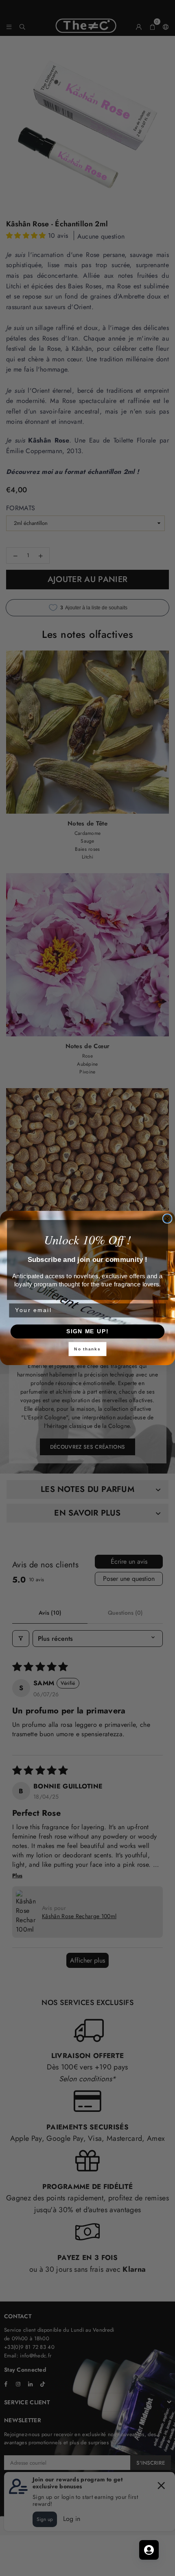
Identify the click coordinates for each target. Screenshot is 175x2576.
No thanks (87, 1349)
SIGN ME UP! (87, 1331)
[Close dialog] (167, 1218)
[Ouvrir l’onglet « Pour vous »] (149, 2550)
